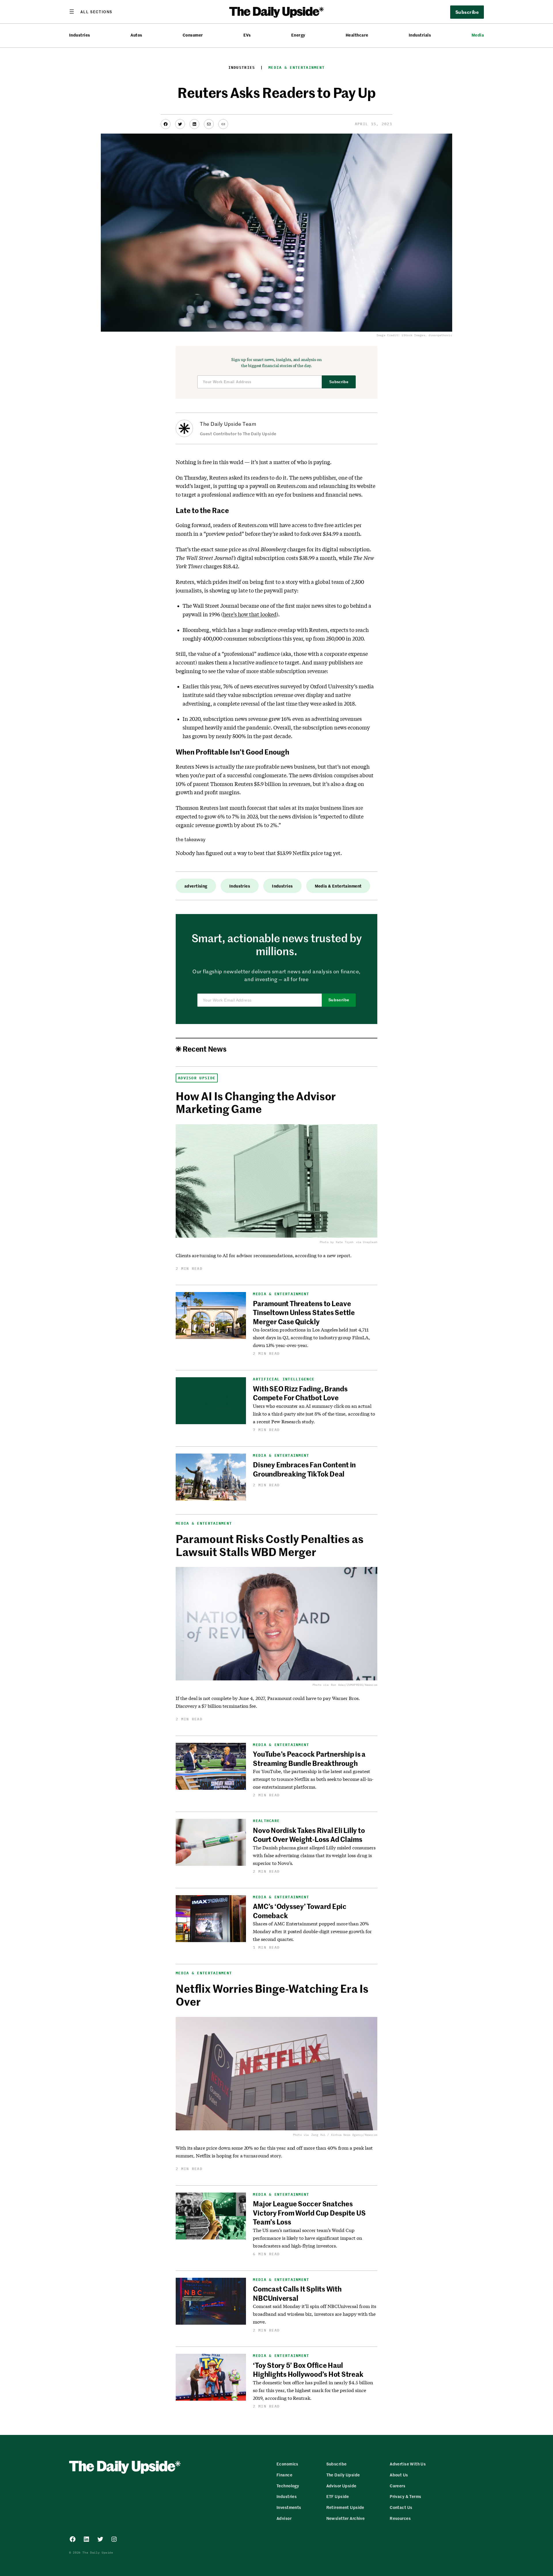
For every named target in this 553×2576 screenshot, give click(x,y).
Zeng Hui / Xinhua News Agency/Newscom (344, 2135)
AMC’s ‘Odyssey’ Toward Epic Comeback (300, 1911)
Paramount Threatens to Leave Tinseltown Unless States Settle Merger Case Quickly (304, 1312)
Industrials (420, 35)
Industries (80, 35)
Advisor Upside (197, 1078)
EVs (247, 35)
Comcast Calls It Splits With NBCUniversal (297, 2293)
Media (478, 35)
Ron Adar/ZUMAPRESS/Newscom (354, 1685)
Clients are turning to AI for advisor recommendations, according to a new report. (264, 1255)
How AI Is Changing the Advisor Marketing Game (256, 1102)
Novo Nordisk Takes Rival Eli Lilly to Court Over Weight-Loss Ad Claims (309, 1835)
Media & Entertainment (297, 68)
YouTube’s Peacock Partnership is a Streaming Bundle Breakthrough (309, 1758)
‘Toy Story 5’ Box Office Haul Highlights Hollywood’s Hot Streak (308, 2369)
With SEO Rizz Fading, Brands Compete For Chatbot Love (300, 1393)
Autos (136, 35)
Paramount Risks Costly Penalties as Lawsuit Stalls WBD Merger (269, 1545)
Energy (298, 35)
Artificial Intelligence (284, 1379)
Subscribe (339, 382)
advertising (196, 886)
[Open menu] (91, 12)
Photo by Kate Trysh (337, 1242)
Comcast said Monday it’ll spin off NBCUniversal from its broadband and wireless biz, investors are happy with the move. (314, 2314)
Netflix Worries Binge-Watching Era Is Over (272, 1995)
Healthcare (357, 35)
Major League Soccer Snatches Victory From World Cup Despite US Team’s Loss (309, 2213)
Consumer (193, 35)
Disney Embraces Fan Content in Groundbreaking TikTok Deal (304, 1469)
